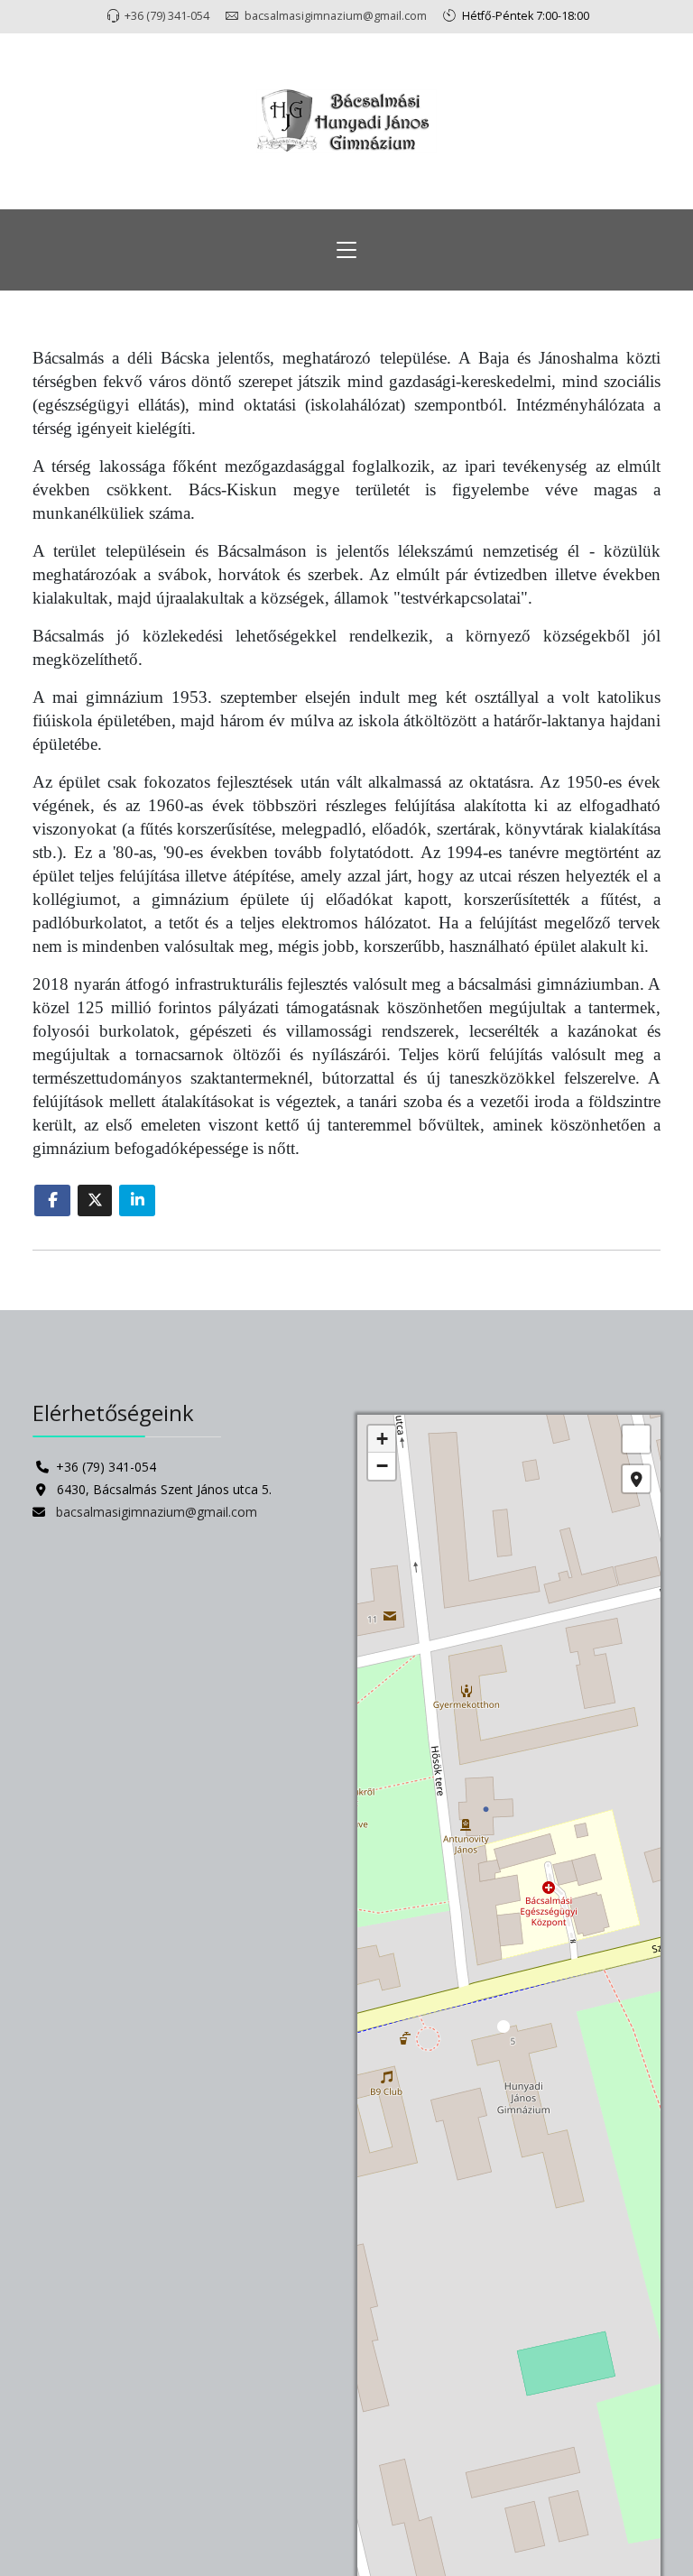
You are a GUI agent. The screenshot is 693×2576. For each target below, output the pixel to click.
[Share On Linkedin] (137, 1200)
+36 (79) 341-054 (167, 16)
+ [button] (382, 1439)
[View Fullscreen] (636, 1439)
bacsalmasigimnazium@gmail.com (336, 16)
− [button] (382, 1466)
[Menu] (346, 250)
